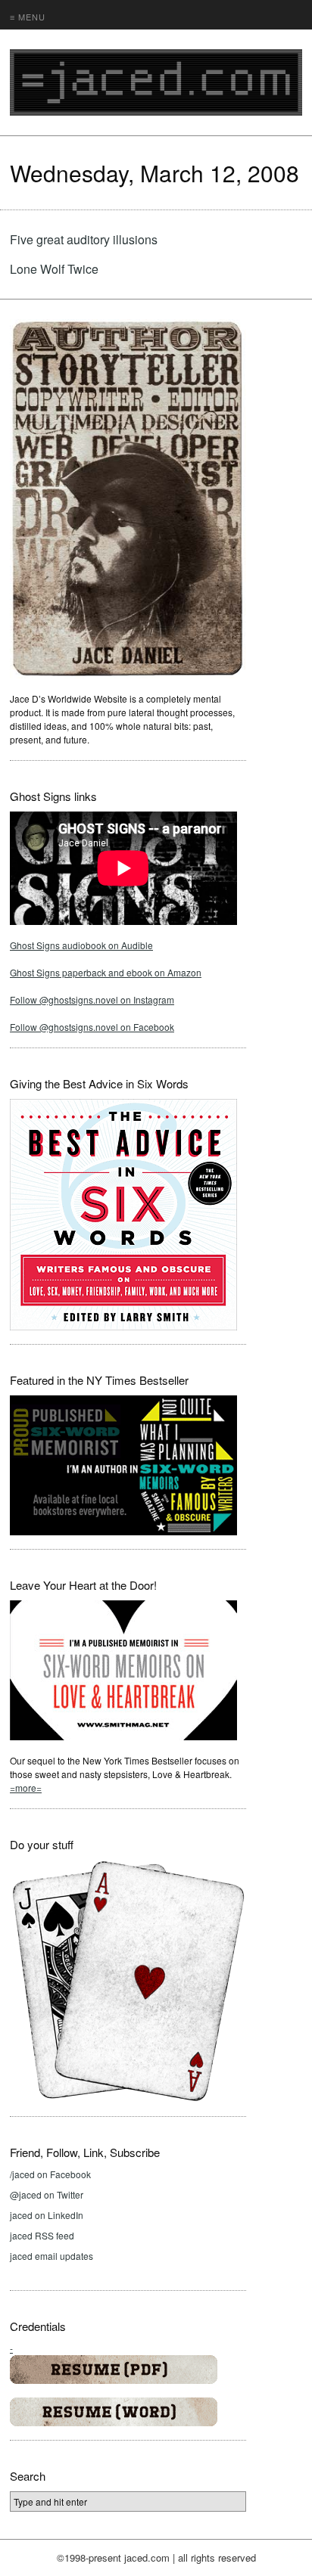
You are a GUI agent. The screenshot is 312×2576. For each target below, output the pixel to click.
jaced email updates (51, 2256)
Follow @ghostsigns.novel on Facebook (92, 1027)
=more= (26, 1788)
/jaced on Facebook (50, 2174)
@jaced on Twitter (47, 2194)
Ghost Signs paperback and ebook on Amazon (106, 972)
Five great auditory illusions (84, 239)
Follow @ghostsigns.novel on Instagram (92, 999)
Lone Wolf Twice (54, 269)
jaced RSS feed (42, 2235)
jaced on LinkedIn (47, 2215)
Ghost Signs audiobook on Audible (81, 945)
